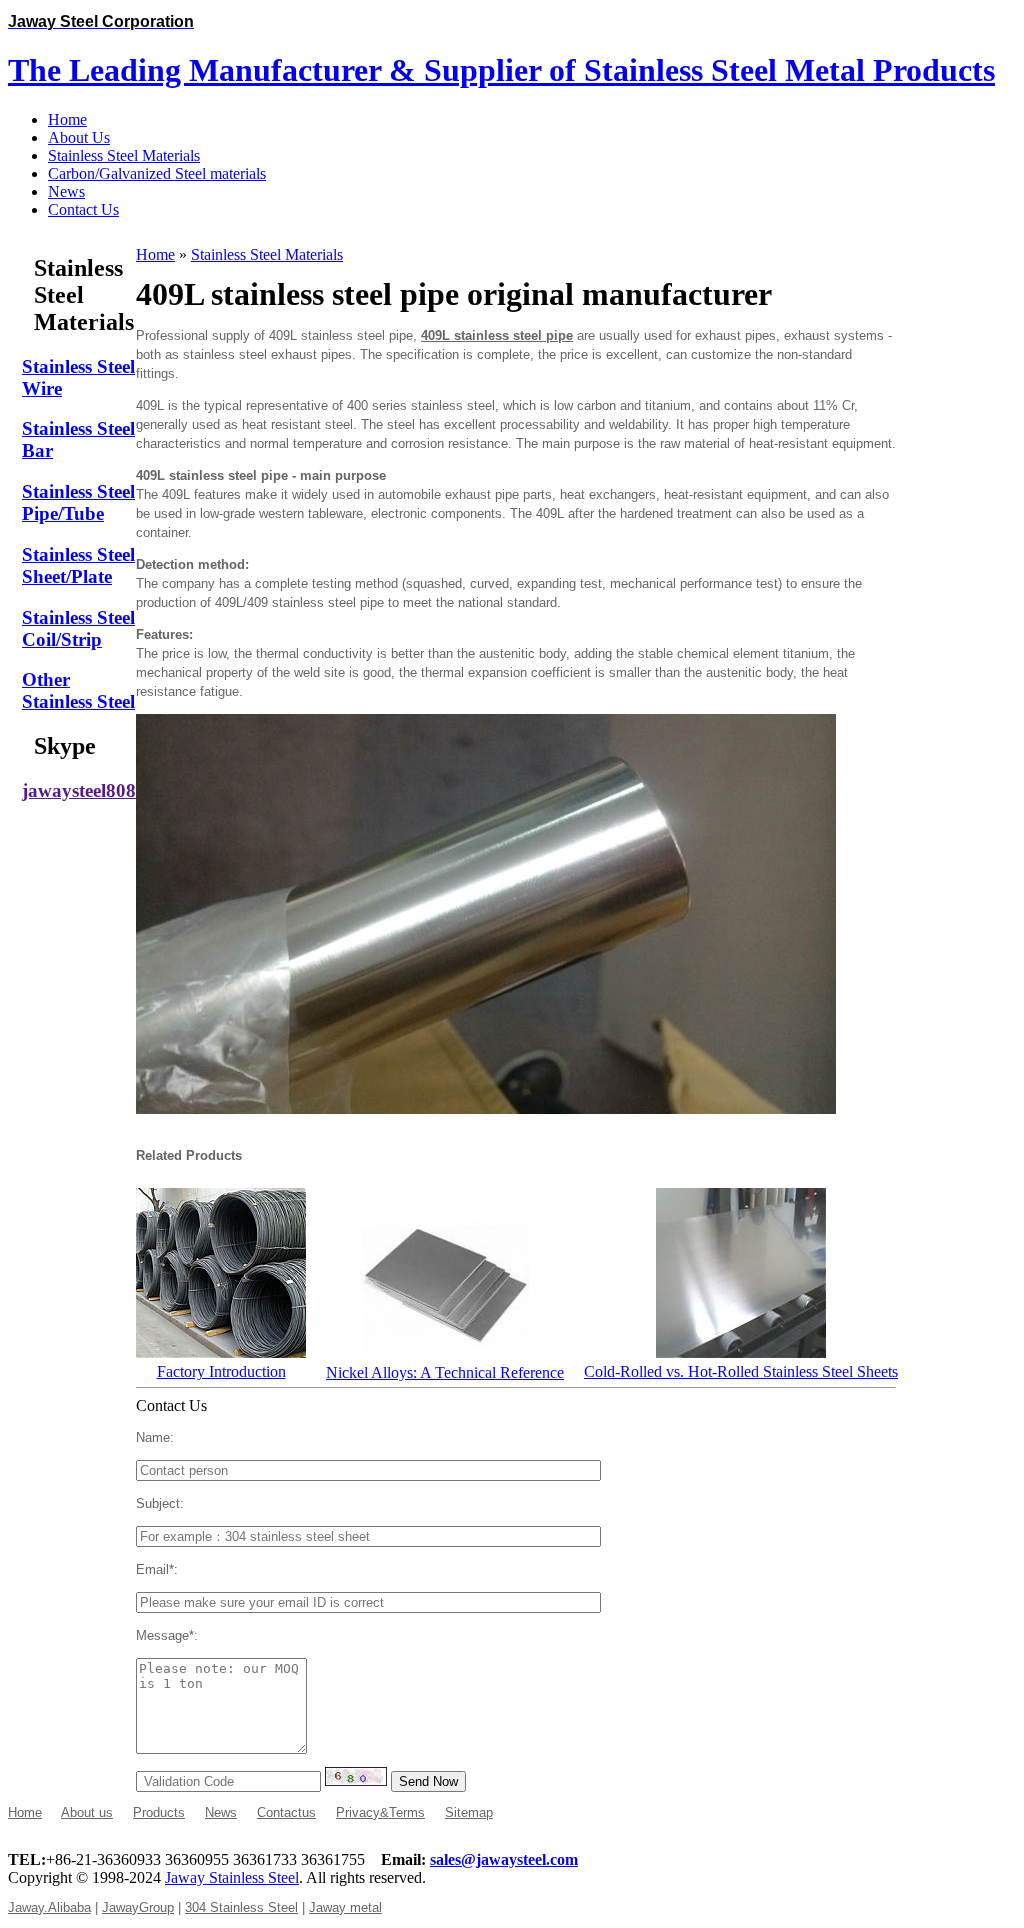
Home (155, 254)
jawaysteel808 (79, 790)
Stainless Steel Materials (267, 254)
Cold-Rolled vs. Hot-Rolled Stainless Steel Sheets (741, 1371)
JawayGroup (138, 1907)
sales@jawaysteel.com (504, 1859)
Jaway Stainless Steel (232, 1877)
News (221, 1812)
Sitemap (469, 1812)
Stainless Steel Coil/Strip (78, 628)
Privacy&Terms (380, 1812)
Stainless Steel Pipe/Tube (78, 502)
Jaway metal (345, 1907)
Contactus (286, 1812)
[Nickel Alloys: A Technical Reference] (445, 1353)
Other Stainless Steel (78, 690)
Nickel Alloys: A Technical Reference (445, 1372)
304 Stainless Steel (241, 1907)
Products (159, 1812)
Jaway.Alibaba (49, 1907)
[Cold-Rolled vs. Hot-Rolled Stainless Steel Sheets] (741, 1352)
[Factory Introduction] (221, 1352)
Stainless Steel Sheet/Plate (78, 565)
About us (87, 1812)
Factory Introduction (221, 1371)
